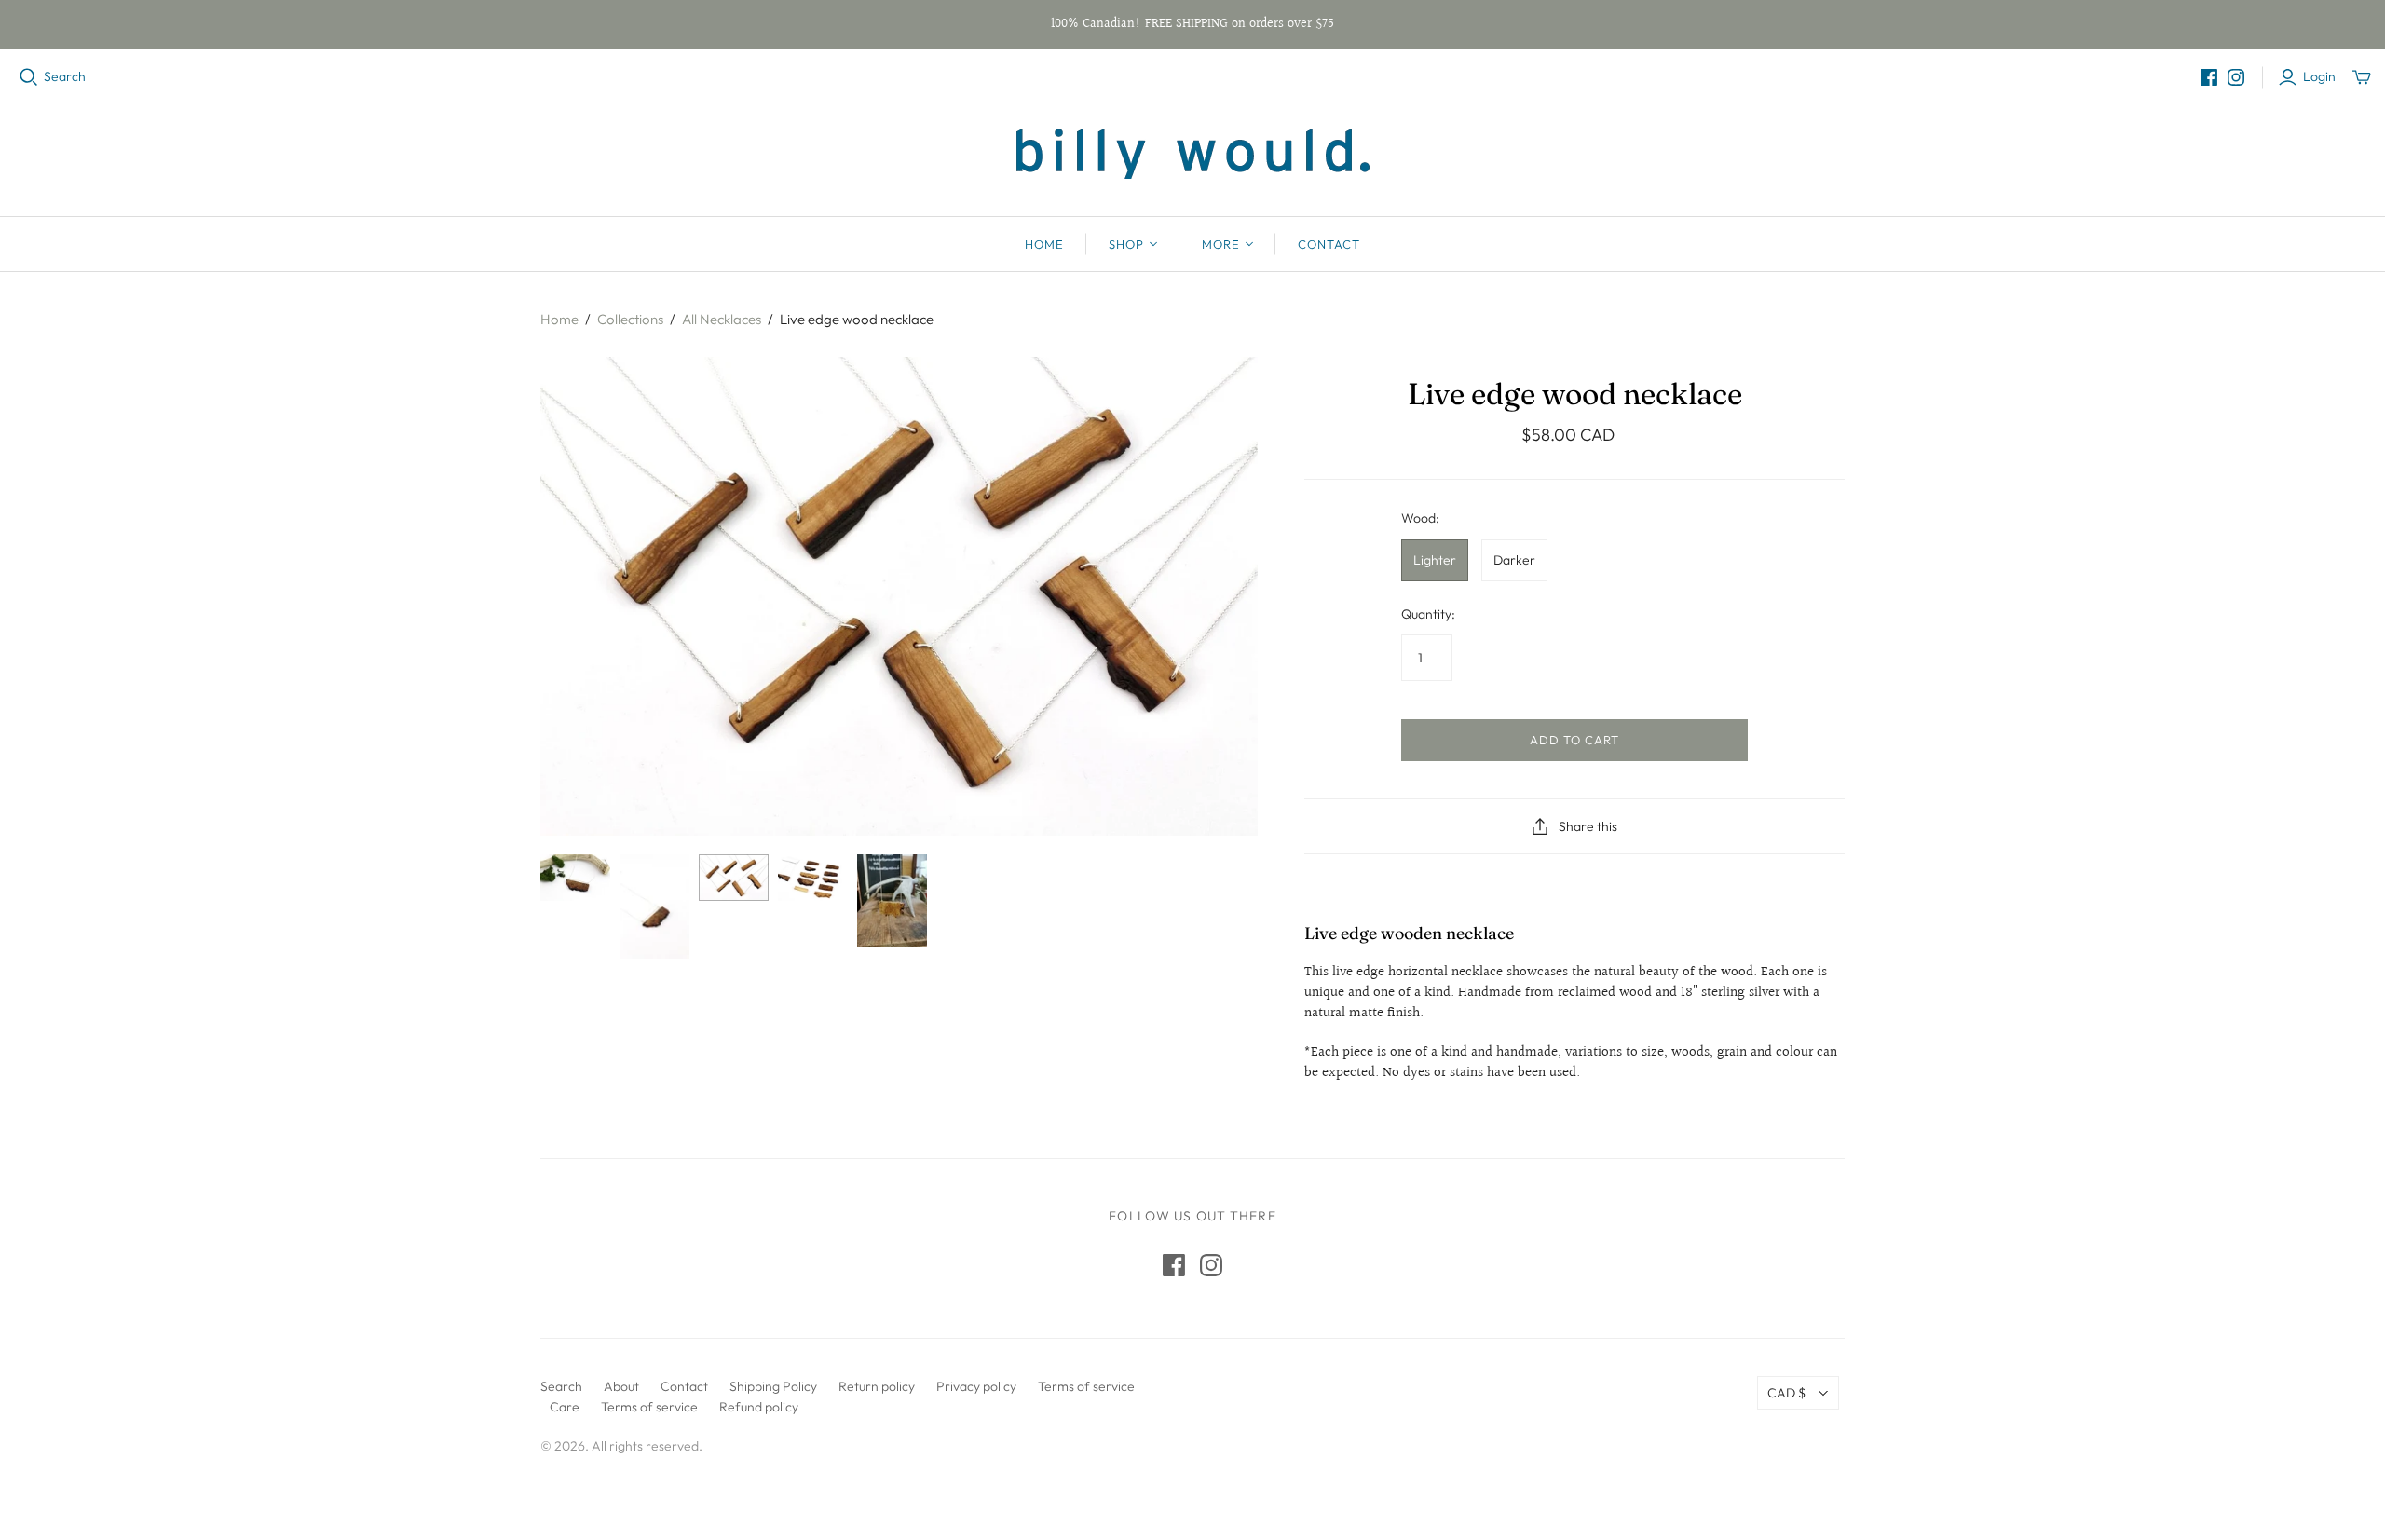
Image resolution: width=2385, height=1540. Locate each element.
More (1221, 244)
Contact (1329, 244)
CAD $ (1786, 1393)
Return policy (877, 1386)
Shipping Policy (773, 1386)
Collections (630, 319)
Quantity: (1428, 614)
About (621, 1386)
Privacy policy (976, 1386)
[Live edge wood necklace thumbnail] (813, 878)
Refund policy (759, 1407)
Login (2319, 76)
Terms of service (1086, 1386)
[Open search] (29, 77)
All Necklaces (722, 319)
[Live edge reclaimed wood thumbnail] (575, 878)
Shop (1126, 244)
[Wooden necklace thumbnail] (734, 878)
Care (565, 1407)
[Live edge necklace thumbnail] (654, 906)
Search (65, 76)
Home (1044, 244)
